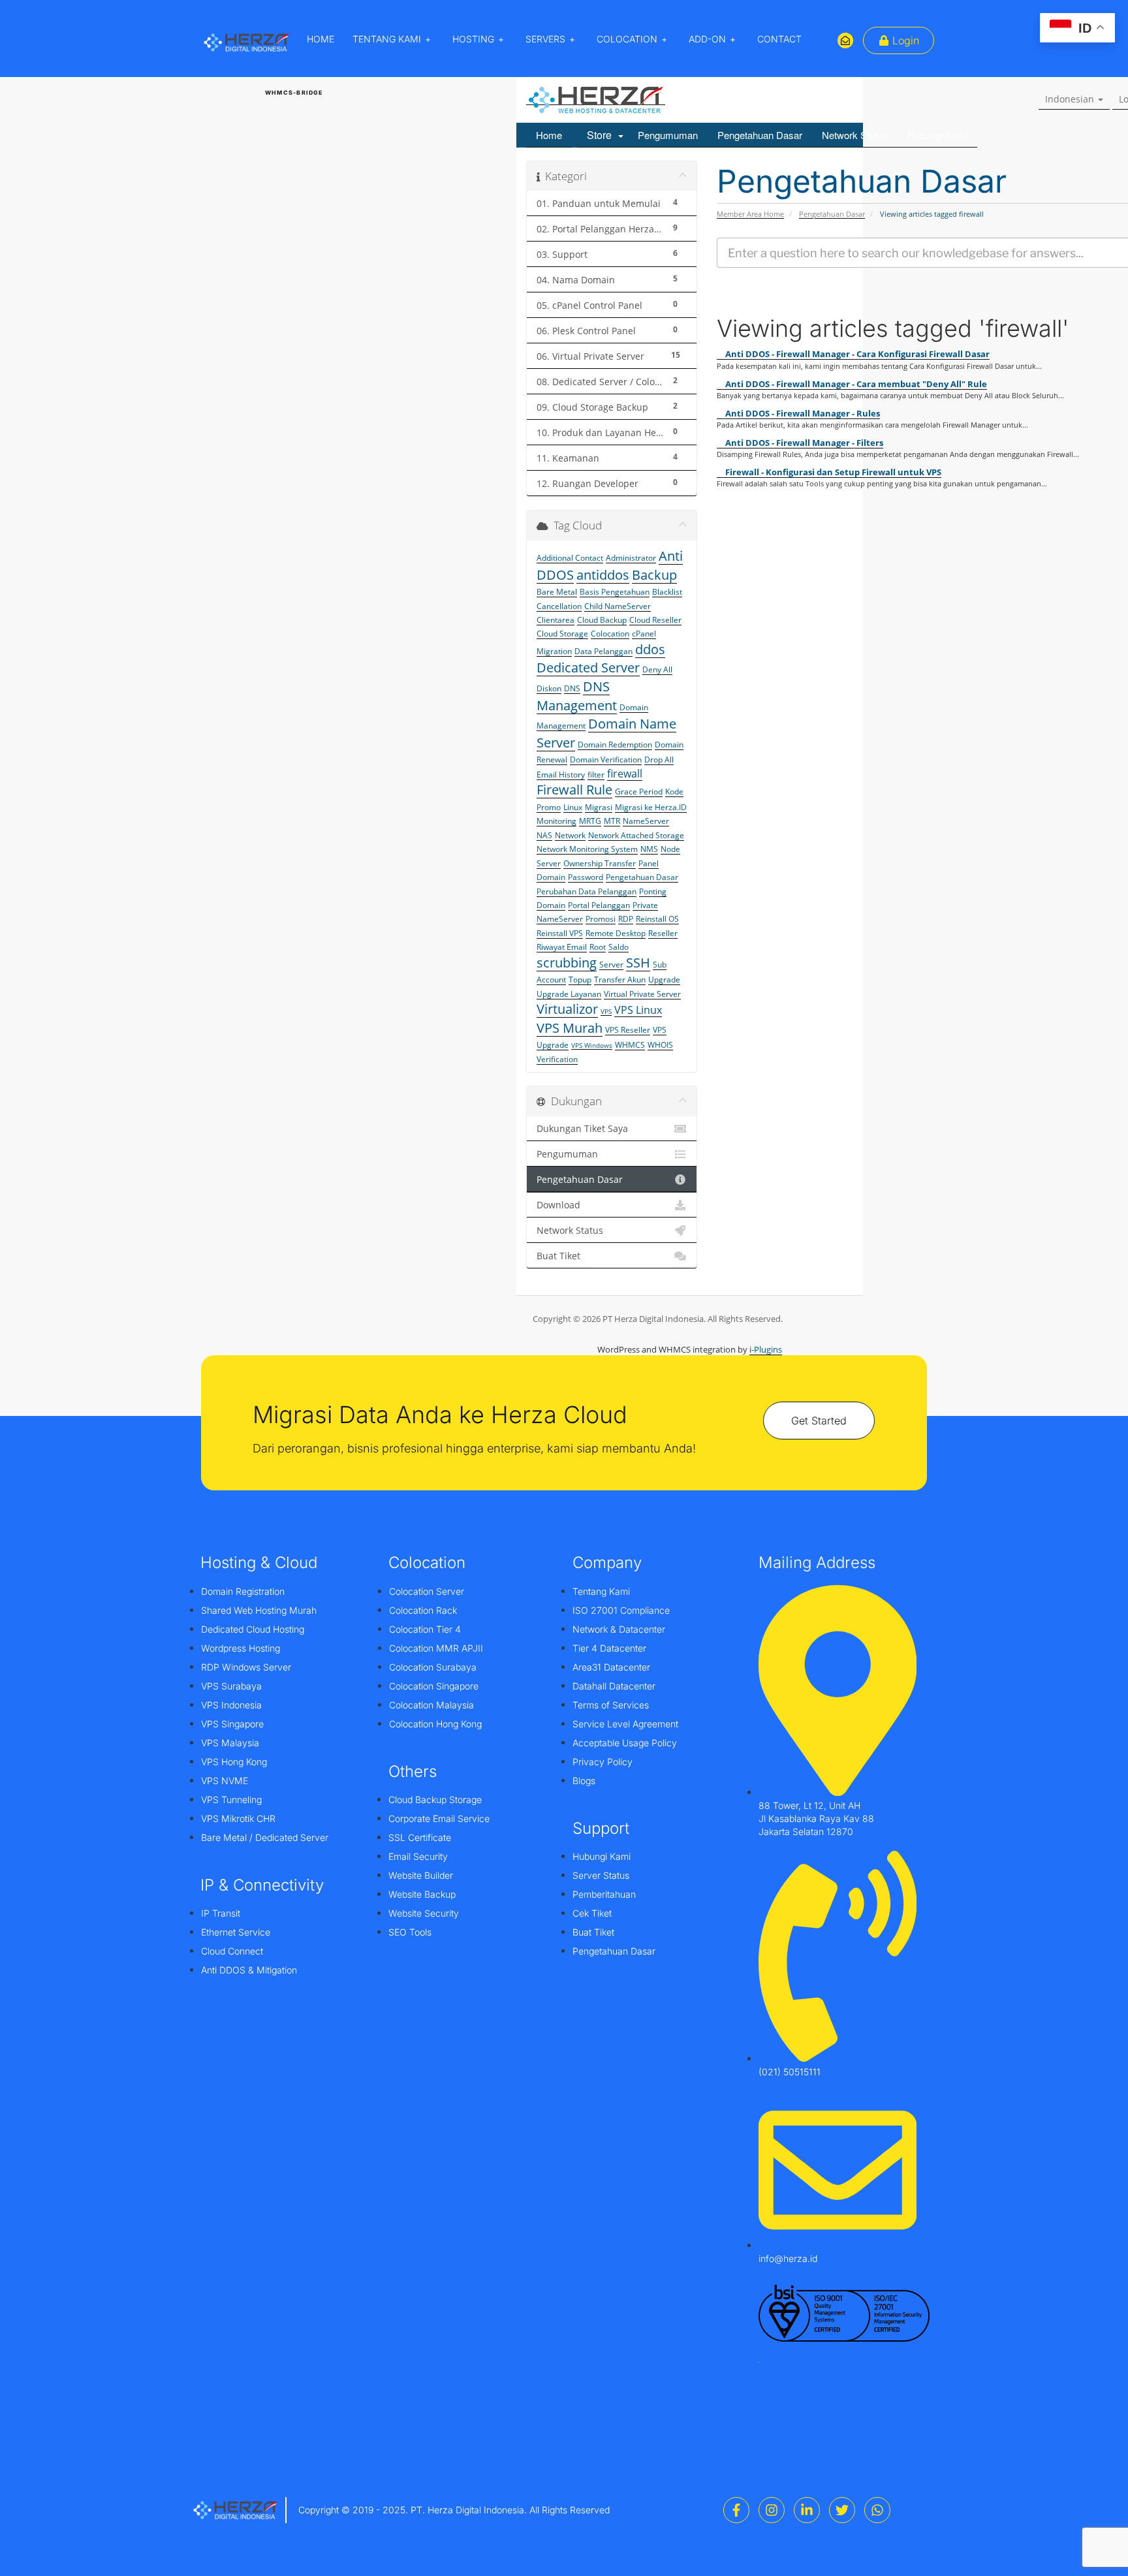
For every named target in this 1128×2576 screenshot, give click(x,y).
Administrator (631, 558)
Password (586, 877)
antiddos (603, 575)
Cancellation (559, 606)
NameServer (646, 821)
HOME (321, 39)
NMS (649, 849)
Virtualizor (567, 1009)
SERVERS (545, 39)
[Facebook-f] (736, 2510)
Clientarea (556, 620)
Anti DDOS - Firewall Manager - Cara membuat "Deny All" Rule (855, 384)
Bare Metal (557, 592)
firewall (625, 774)
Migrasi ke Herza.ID (651, 807)
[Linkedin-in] (807, 2510)
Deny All (657, 669)
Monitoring (556, 821)
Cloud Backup (602, 620)
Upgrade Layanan (569, 994)
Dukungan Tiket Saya (582, 1129)
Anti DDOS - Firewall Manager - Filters (803, 443)
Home (549, 135)
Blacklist (667, 592)
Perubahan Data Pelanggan (587, 891)
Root (598, 947)
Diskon (549, 688)
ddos (650, 649)
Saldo (619, 947)
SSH (638, 963)
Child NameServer (618, 606)
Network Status (855, 135)
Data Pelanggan (603, 651)
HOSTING (473, 39)
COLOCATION (627, 39)
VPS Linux (638, 1010)
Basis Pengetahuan (615, 592)
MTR (612, 821)
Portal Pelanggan (599, 905)
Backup (654, 575)
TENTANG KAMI (387, 39)
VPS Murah (570, 1028)
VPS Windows (592, 1045)
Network (570, 835)
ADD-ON (707, 39)
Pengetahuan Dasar (760, 135)
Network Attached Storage (636, 835)
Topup (580, 980)
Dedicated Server (588, 668)
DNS (572, 688)
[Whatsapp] (877, 2510)
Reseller (663, 933)
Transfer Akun (620, 980)
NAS (544, 835)
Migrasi (599, 807)
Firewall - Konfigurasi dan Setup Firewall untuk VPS (832, 472)
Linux (573, 807)
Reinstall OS (657, 919)
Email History (561, 775)
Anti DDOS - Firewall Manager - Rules (802, 413)
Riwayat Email (562, 947)
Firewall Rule (574, 790)
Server (611, 965)
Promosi (601, 919)
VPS (606, 1011)
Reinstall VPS (560, 933)
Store (602, 135)
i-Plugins (766, 1349)
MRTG (590, 821)
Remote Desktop (616, 933)
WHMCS (630, 1045)
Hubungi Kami (937, 135)
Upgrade (664, 980)
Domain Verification (606, 760)
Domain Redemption (615, 745)
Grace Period (639, 792)
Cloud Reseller (655, 620)
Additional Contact (570, 558)
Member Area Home (750, 214)
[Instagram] (772, 2510)
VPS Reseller (628, 1030)
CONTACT (779, 39)
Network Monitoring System (587, 849)
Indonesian (1071, 99)
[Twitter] (842, 2510)
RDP (626, 919)
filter (596, 775)
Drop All (659, 760)
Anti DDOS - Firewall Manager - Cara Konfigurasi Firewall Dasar (856, 354)
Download (558, 1205)
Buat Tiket (558, 1256)
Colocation (610, 634)
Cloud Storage (562, 634)
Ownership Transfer (600, 863)
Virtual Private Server (642, 994)
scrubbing (567, 963)
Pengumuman (668, 135)
